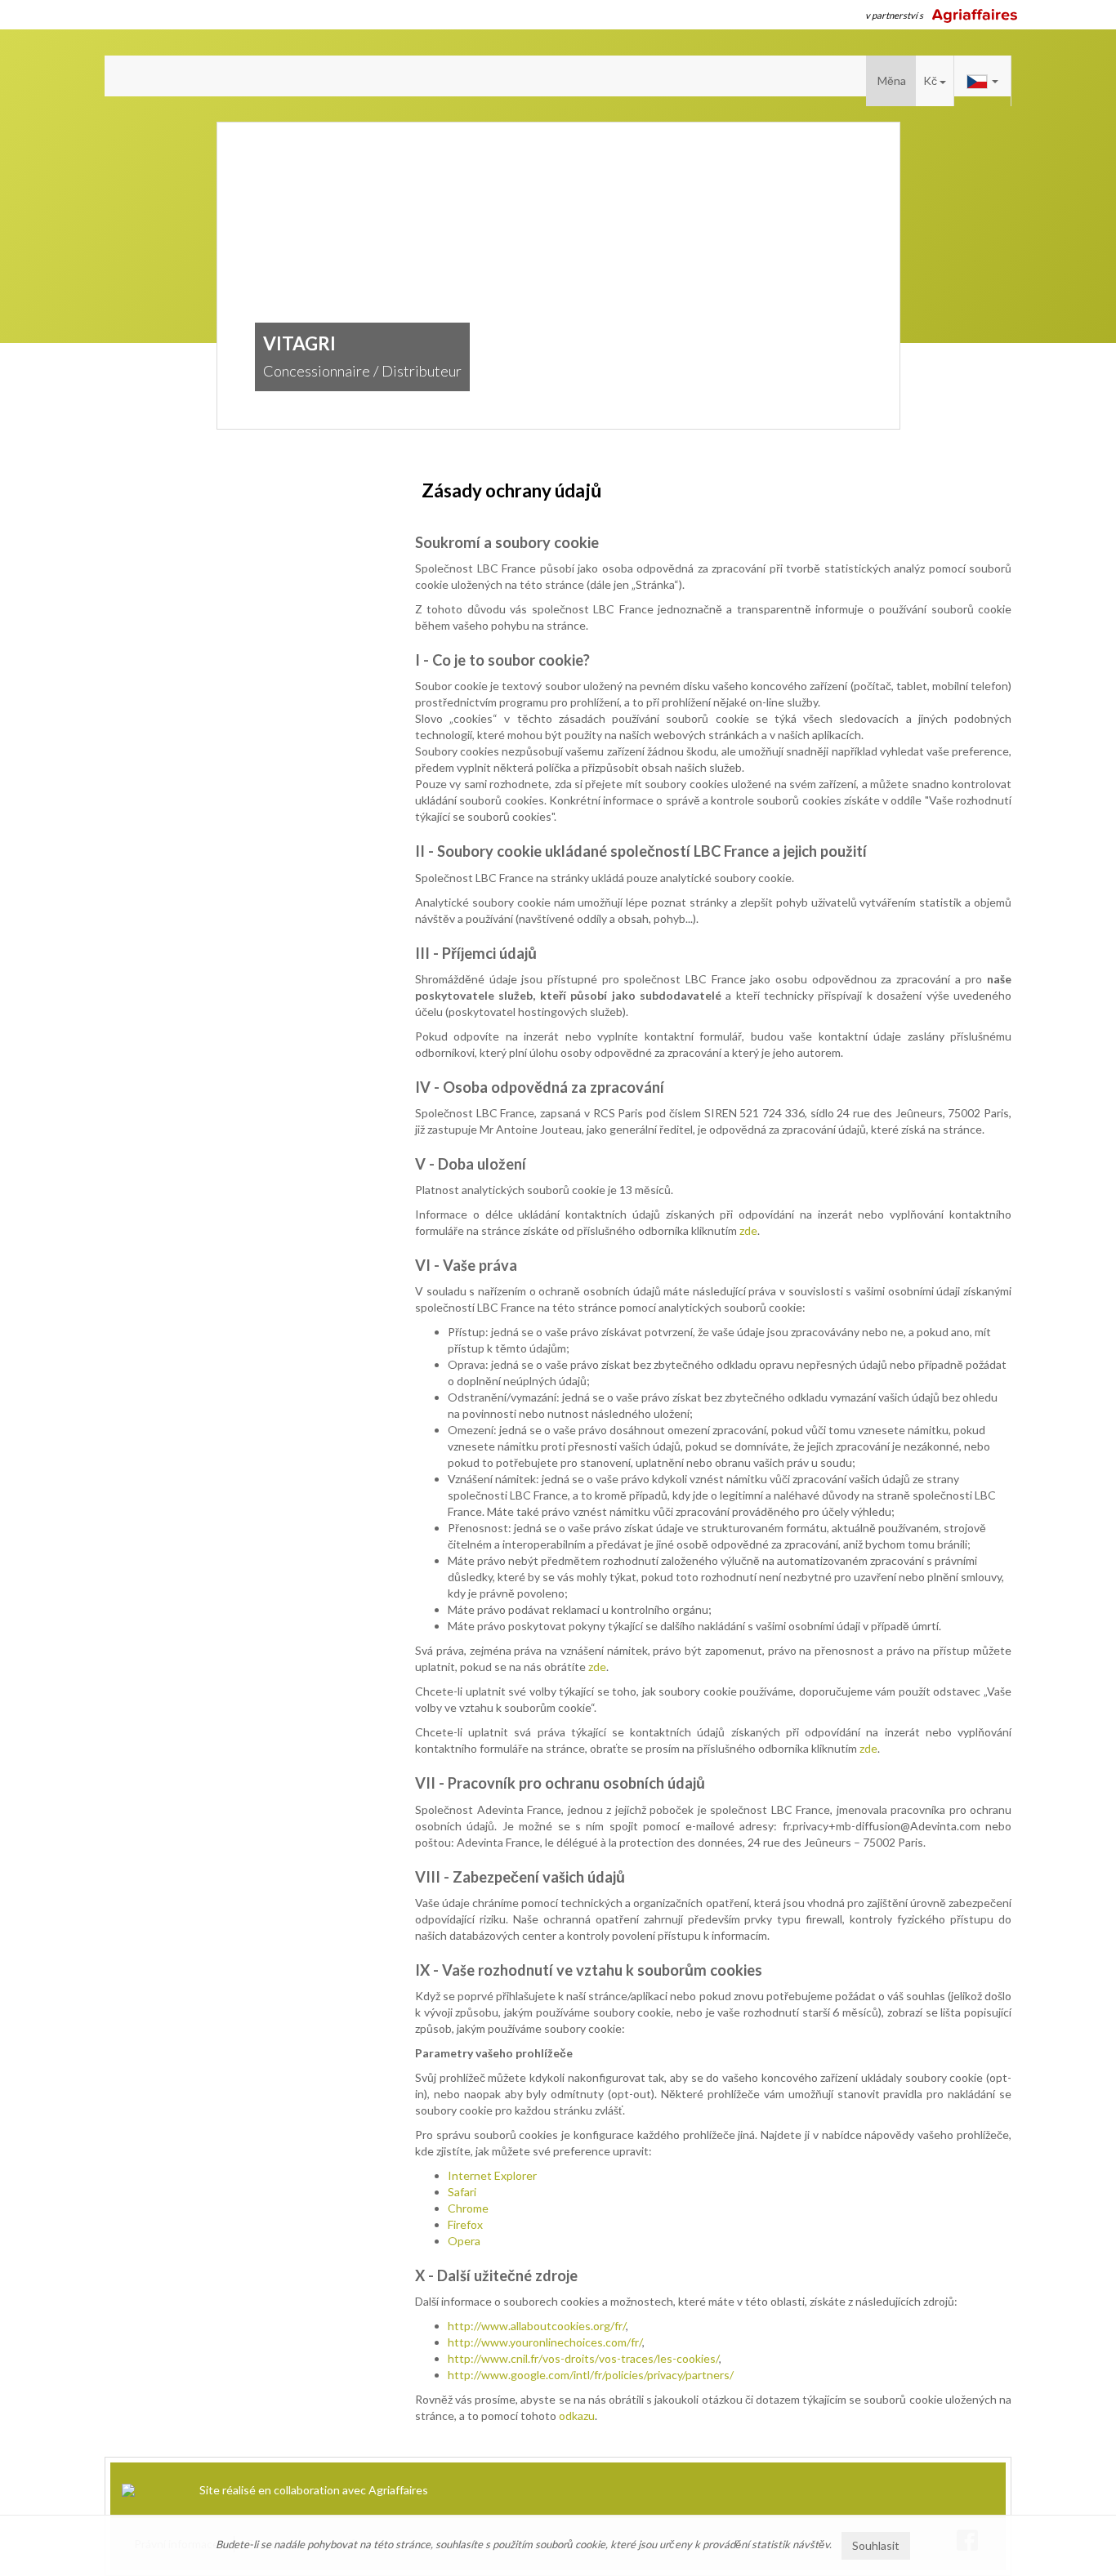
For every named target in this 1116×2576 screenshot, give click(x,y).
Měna (892, 80)
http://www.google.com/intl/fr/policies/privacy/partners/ (591, 2375)
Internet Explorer (492, 2175)
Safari (462, 2192)
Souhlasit (876, 2545)
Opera (464, 2241)
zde (748, 1230)
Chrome (468, 2208)
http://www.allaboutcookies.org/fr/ (537, 2326)
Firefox (465, 2224)
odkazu (577, 2416)
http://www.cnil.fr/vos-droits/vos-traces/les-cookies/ (583, 2358)
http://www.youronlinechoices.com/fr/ (545, 2342)
